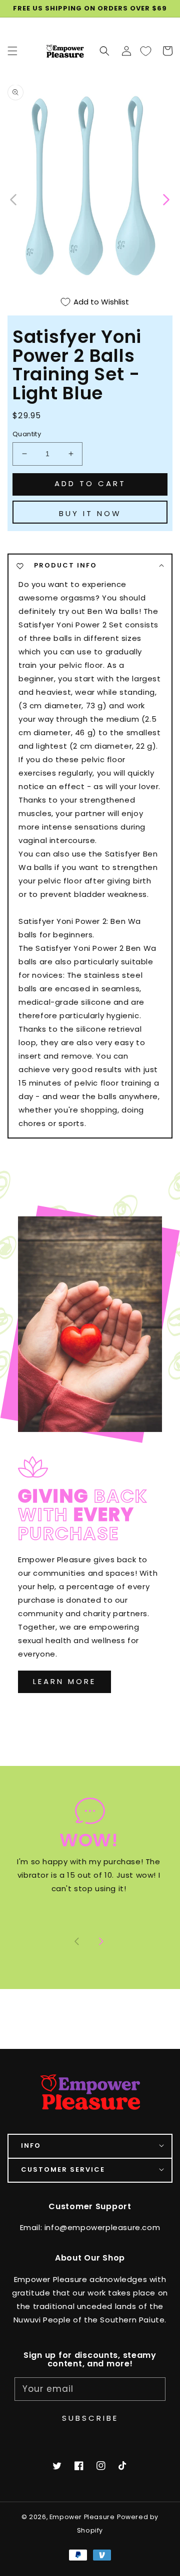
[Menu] (12, 51)
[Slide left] (14, 199)
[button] (104, 51)
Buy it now (90, 513)
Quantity (27, 434)
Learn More (64, 1681)
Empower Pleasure (82, 2517)
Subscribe (90, 2418)
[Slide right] (101, 1942)
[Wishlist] (145, 51)
